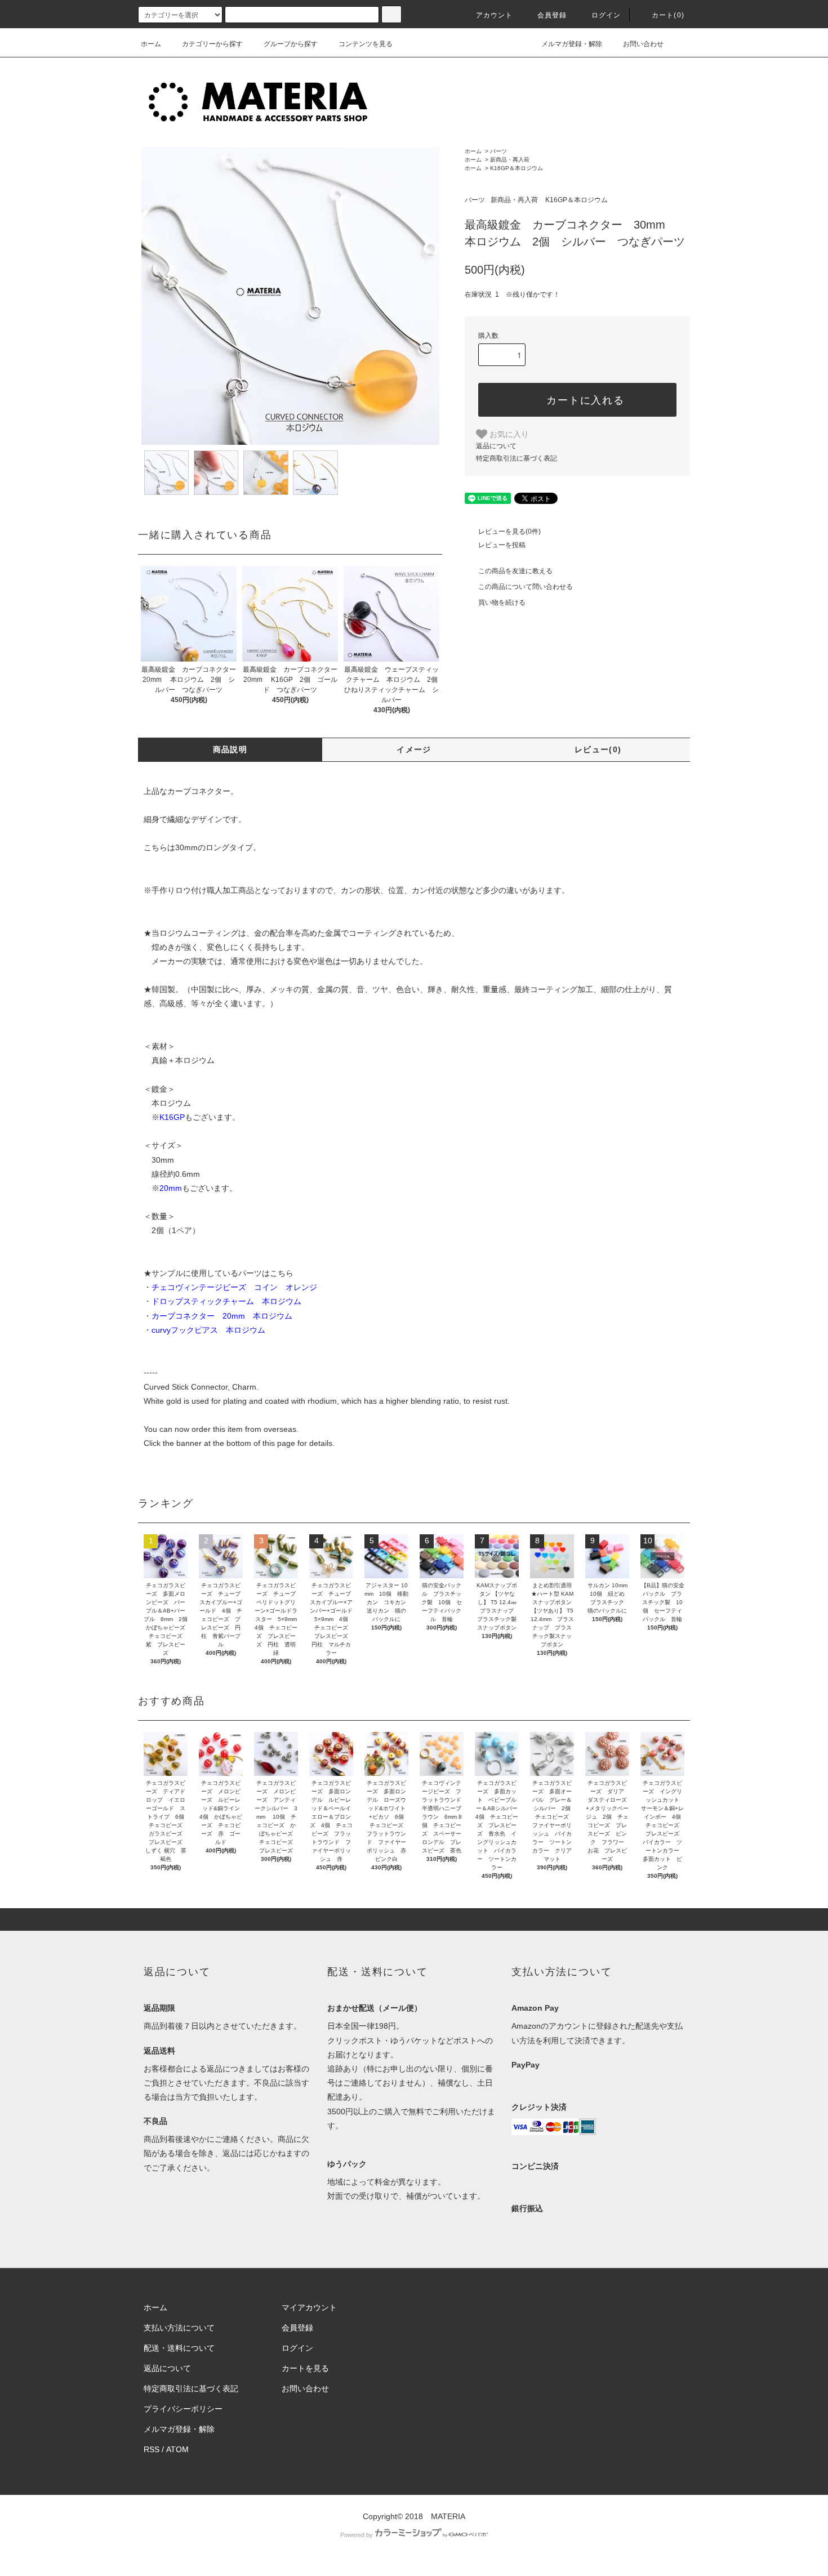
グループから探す (291, 44)
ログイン (606, 15)
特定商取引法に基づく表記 (517, 458)
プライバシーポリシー (183, 2409)
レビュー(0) (598, 749)
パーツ (498, 151)
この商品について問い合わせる (526, 587)
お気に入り (508, 434)
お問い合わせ (643, 44)
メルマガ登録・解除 (572, 44)
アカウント (495, 15)
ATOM (177, 2449)
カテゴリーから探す (212, 44)
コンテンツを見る (366, 44)
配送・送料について (179, 2348)
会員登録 (552, 15)
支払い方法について (179, 2328)
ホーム (151, 44)
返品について (496, 446)
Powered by (357, 2535)
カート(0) (668, 15)
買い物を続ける (502, 602)
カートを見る (305, 2368)
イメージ (414, 749)
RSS (152, 2449)
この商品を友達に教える (515, 571)
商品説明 (230, 749)
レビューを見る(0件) (509, 532)
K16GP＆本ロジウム (517, 168)
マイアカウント (309, 2307)
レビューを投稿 (502, 545)
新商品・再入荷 (510, 160)
